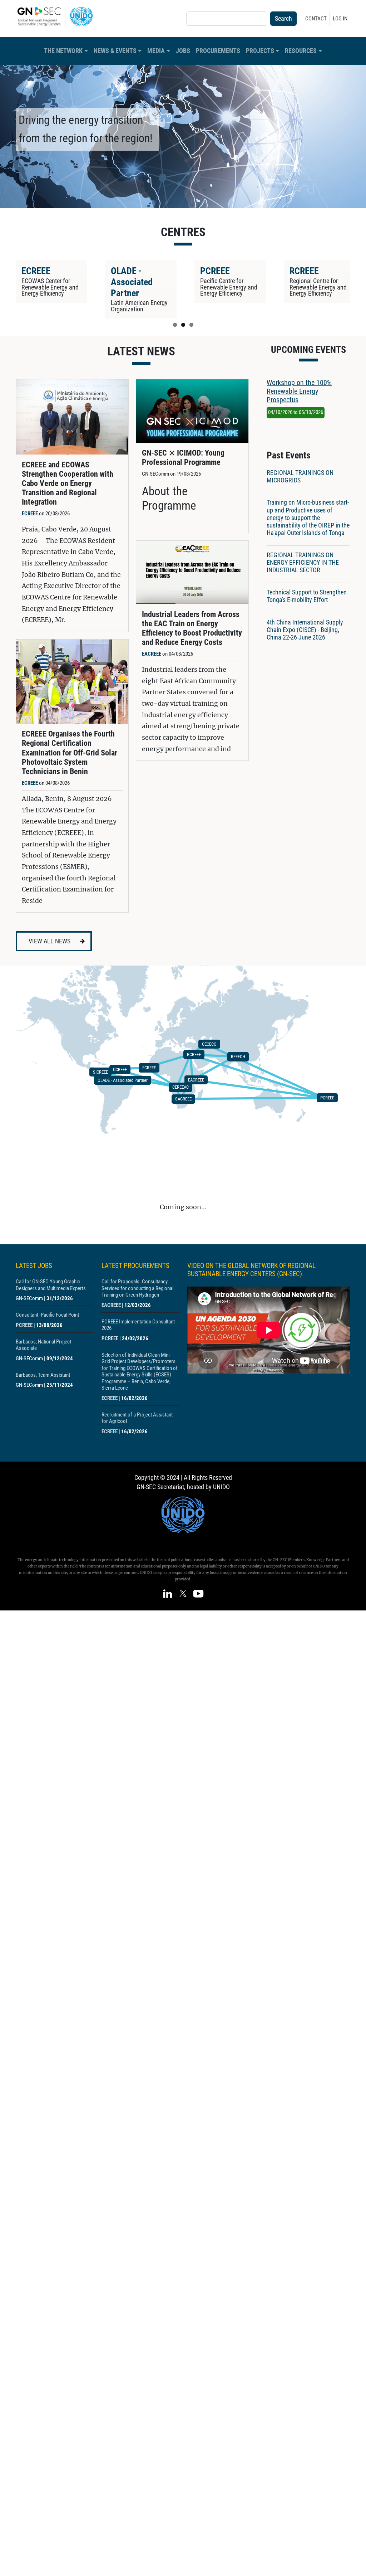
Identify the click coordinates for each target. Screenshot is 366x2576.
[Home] (58, 16)
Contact (316, 19)
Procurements (218, 51)
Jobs (183, 51)
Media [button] (156, 51)
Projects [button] (260, 51)
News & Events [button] (115, 51)
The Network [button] (63, 51)
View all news (50, 941)
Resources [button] (301, 51)
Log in (340, 19)
